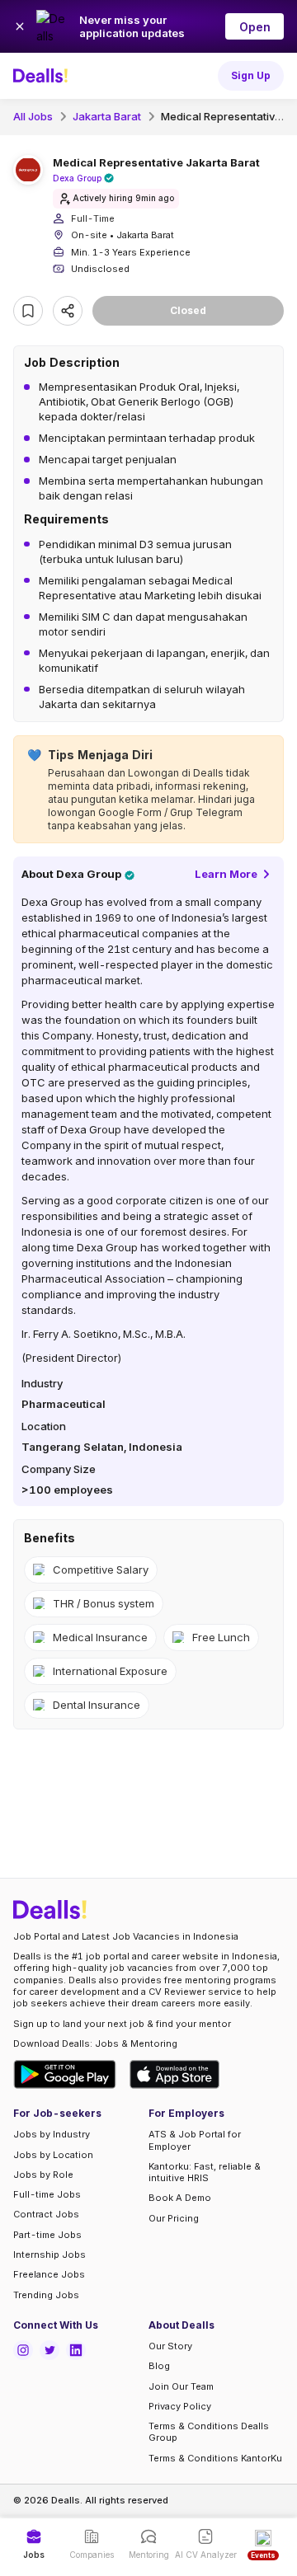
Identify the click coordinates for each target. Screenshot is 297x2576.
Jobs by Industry (52, 2134)
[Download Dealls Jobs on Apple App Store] (175, 2074)
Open (255, 27)
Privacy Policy (180, 2406)
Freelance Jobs (49, 2274)
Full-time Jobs (47, 2194)
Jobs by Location (53, 2155)
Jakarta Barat (107, 116)
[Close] (20, 26)
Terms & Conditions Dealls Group (209, 2432)
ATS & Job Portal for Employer (195, 2140)
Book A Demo (180, 2198)
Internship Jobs (49, 2255)
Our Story (170, 2346)
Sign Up (251, 75)
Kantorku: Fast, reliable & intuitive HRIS (205, 2172)
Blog (159, 2366)
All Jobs (33, 116)
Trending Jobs (46, 2295)
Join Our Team (181, 2386)
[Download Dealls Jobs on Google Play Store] (65, 2074)
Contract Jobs (46, 2214)
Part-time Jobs (47, 2235)
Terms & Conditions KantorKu (215, 2458)
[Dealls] (43, 76)
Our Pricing (174, 2218)
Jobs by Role (43, 2175)
